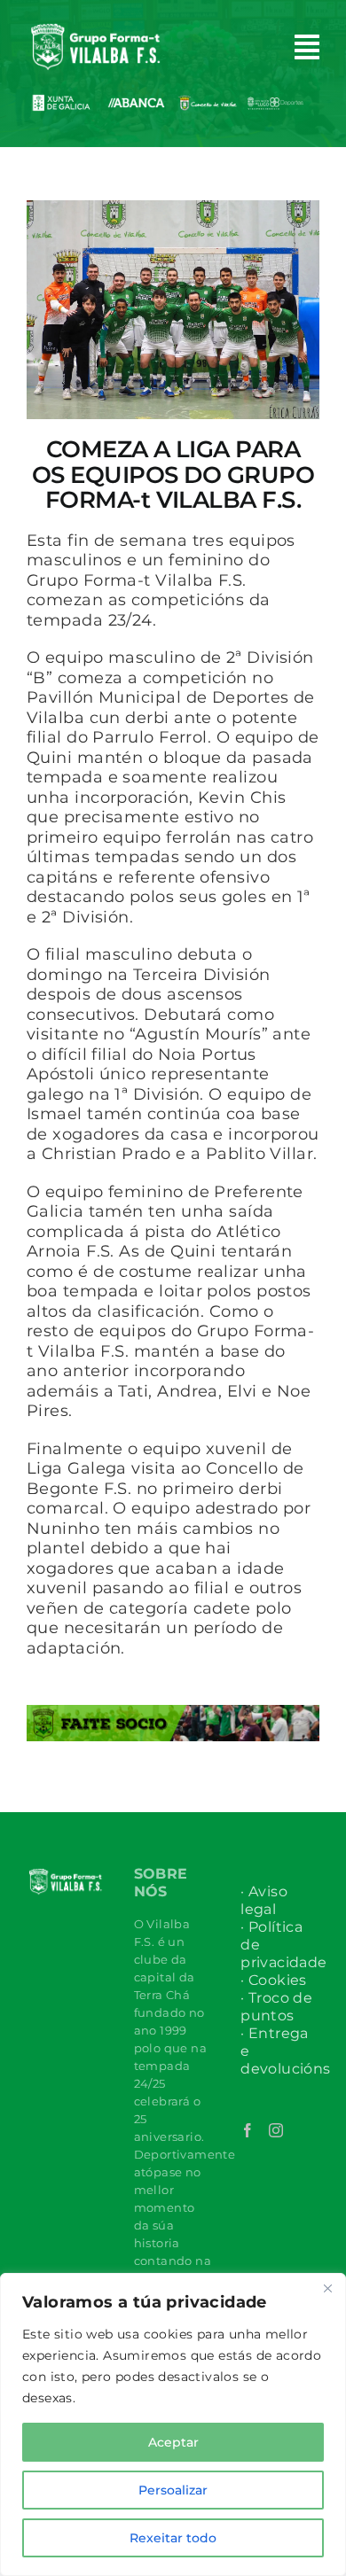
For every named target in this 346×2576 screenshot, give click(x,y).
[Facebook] (248, 2130)
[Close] (327, 2288)
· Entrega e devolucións (280, 2051)
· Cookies (274, 1980)
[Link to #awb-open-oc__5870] (307, 47)
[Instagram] (276, 2130)
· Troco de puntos (276, 2007)
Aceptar (173, 2442)
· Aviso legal (264, 1900)
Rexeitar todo (173, 2538)
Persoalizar (173, 2490)
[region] (173, 2424)
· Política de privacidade (280, 1945)
